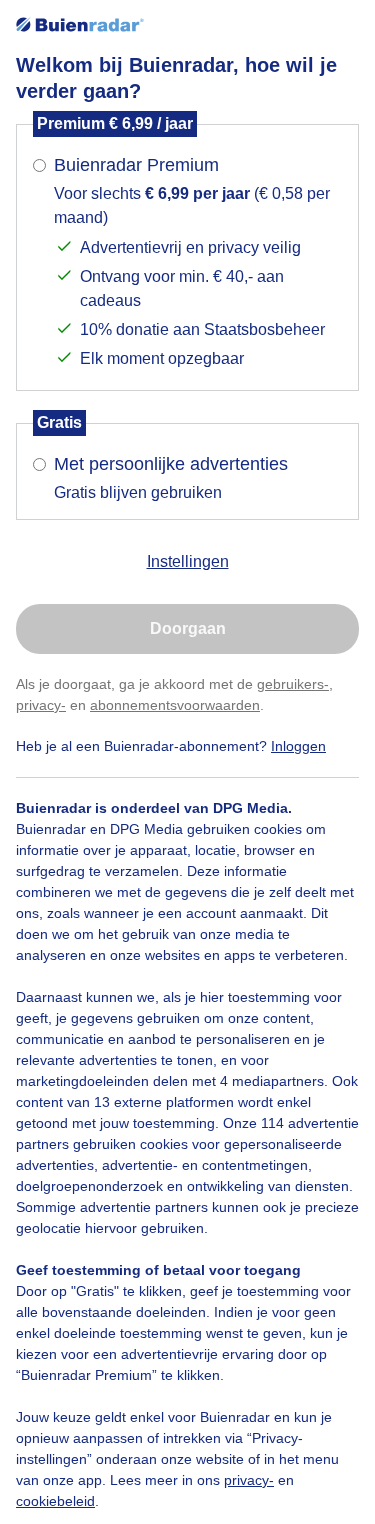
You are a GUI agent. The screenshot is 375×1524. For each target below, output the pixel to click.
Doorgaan (188, 628)
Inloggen (298, 746)
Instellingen (188, 561)
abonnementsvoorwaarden (175, 705)
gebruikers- (293, 684)
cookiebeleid (55, 1501)
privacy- (41, 705)
